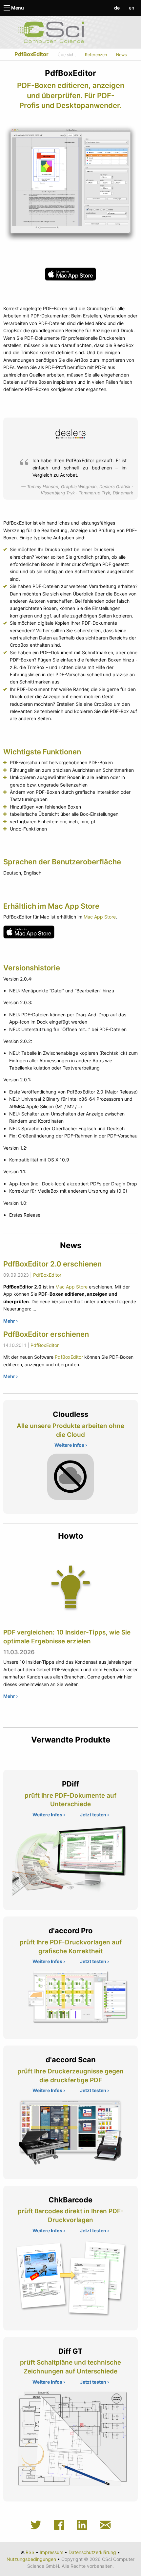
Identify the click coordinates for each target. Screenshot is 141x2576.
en (131, 8)
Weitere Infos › (71, 1445)
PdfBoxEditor (31, 54)
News (121, 55)
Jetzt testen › (94, 1815)
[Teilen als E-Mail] (105, 2525)
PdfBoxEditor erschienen (46, 1334)
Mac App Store (100, 917)
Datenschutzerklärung (92, 2552)
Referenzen (96, 55)
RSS (30, 2552)
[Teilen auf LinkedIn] (84, 2525)
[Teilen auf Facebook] (61, 2525)
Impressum (51, 2552)
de (117, 8)
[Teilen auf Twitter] (38, 2525)
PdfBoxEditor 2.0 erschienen (52, 1264)
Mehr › (10, 1321)
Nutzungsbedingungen (31, 2559)
